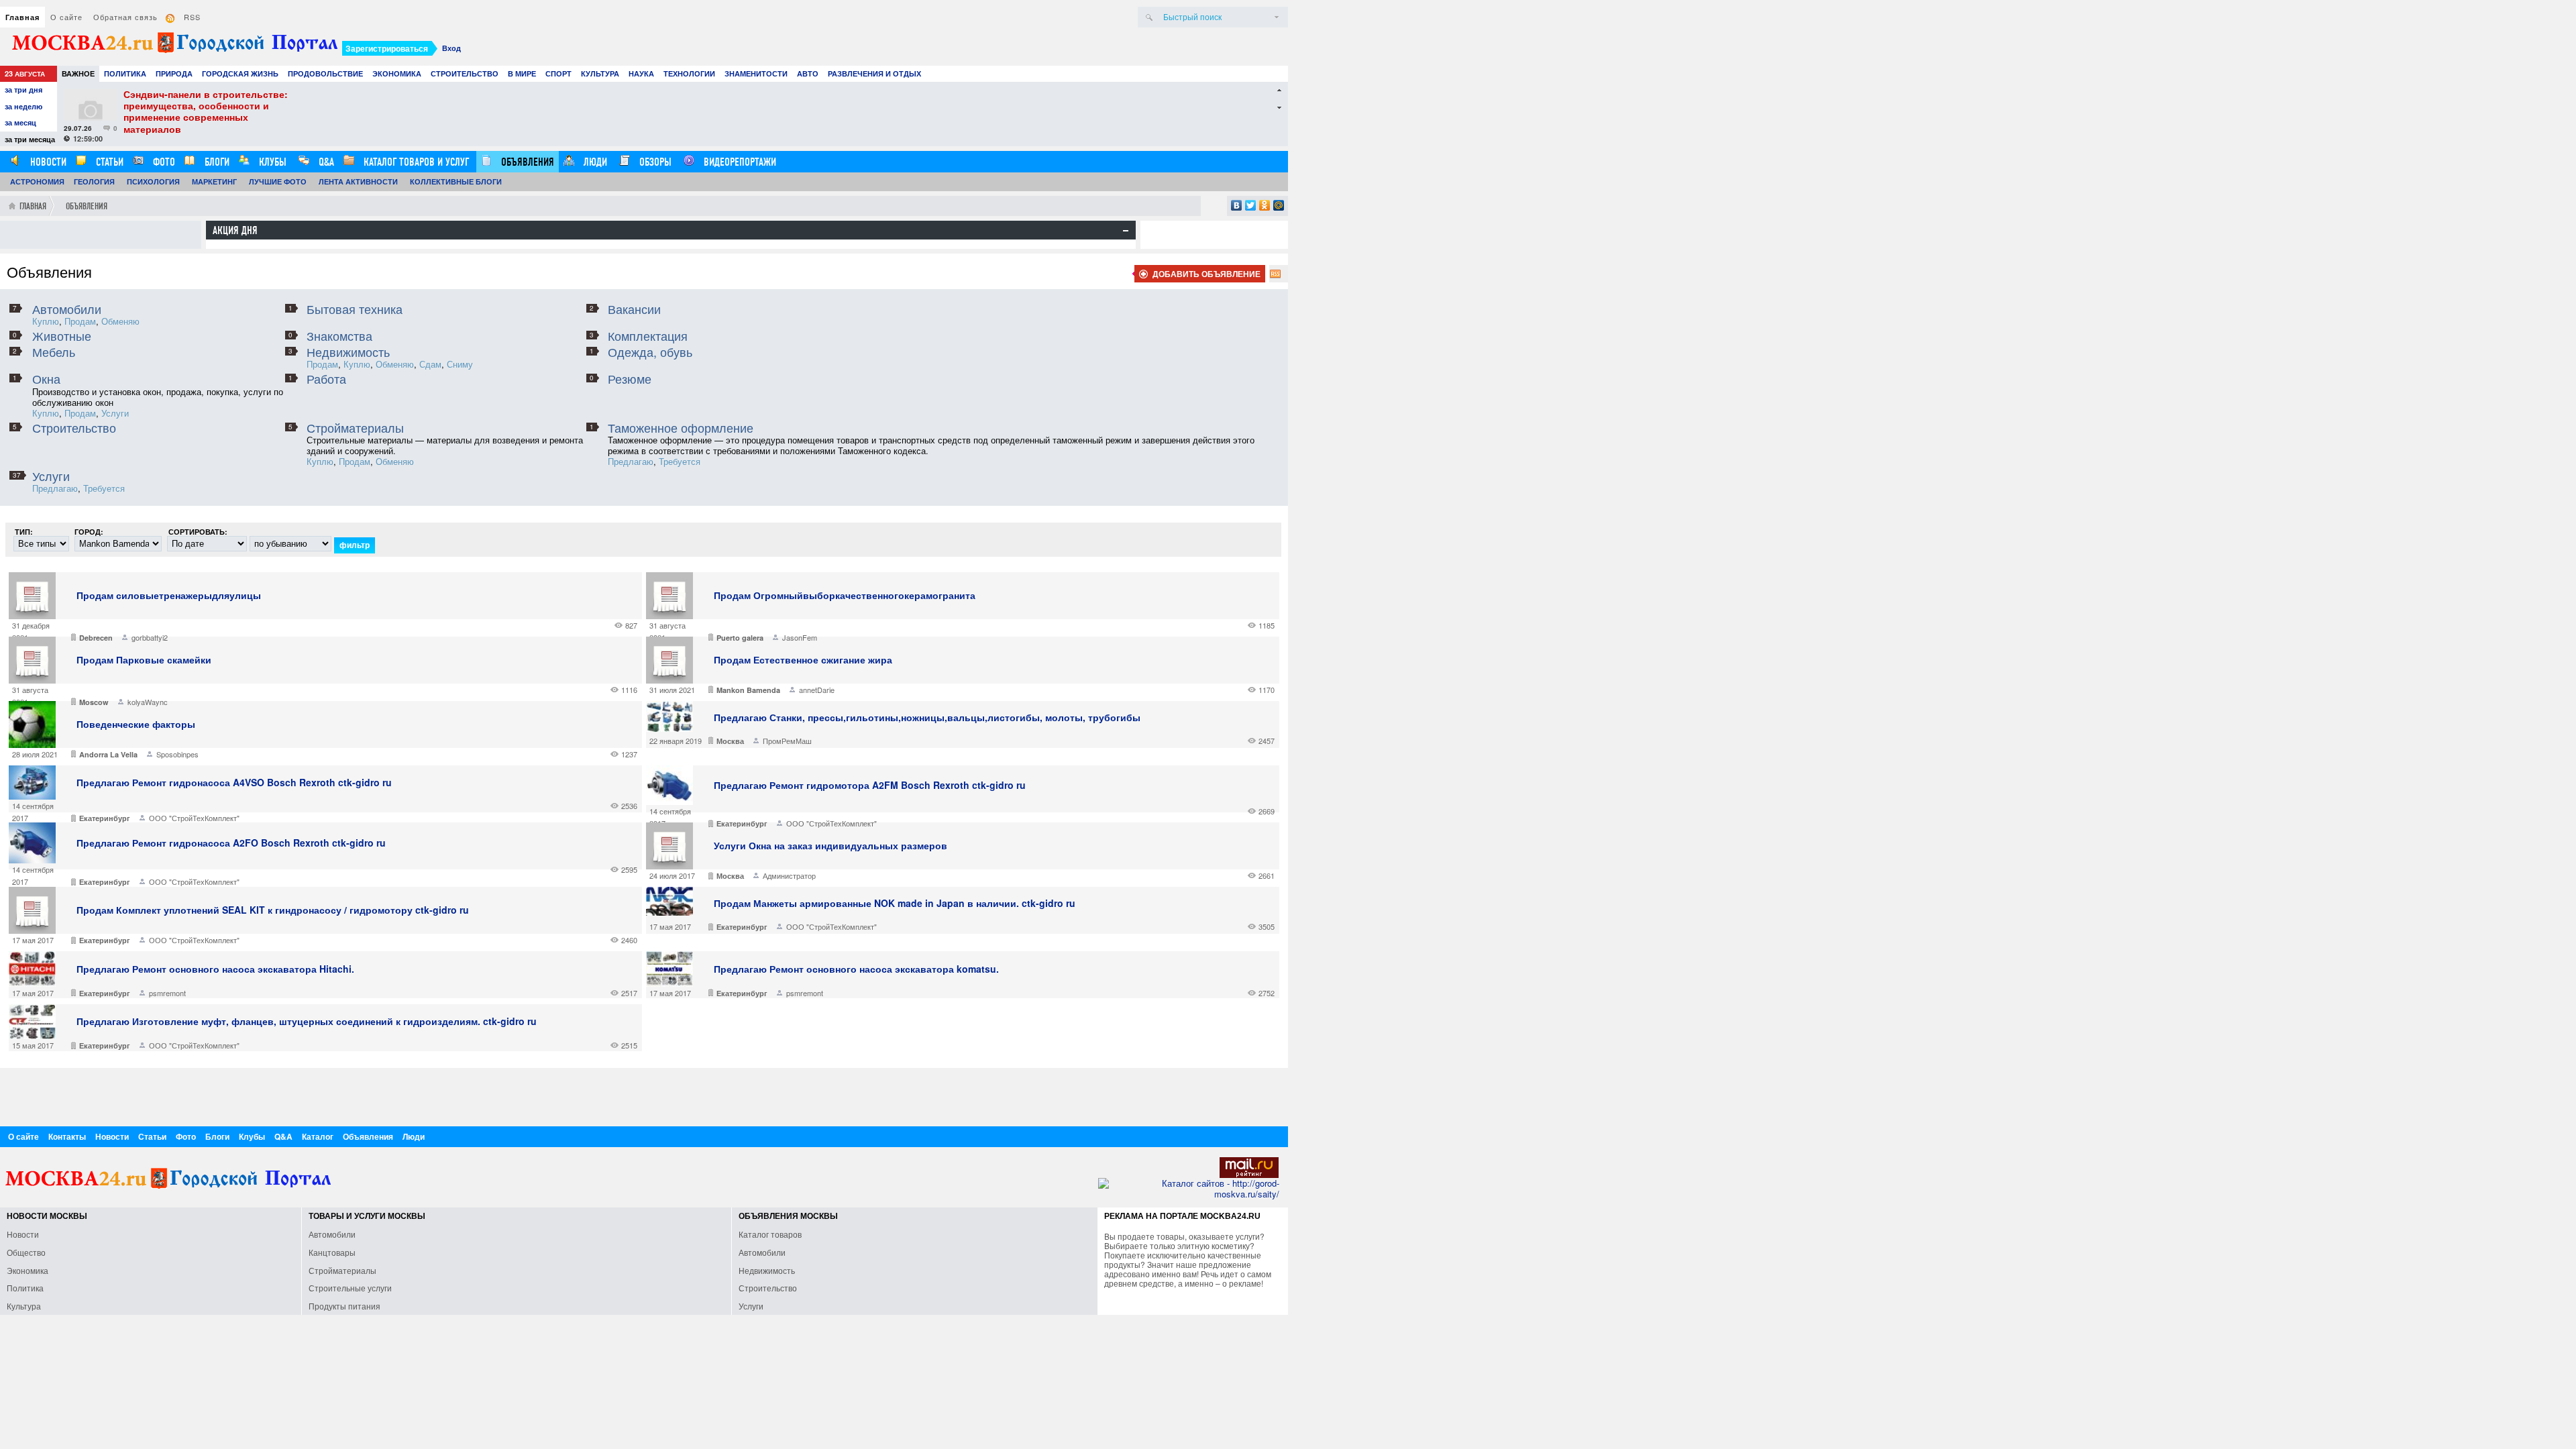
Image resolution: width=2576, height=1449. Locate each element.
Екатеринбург (105, 818)
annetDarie (817, 690)
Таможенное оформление (681, 427)
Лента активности (358, 181)
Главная (22, 17)
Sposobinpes (177, 754)
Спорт (558, 73)
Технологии (689, 73)
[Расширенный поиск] (1277, 17)
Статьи (108, 162)
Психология (153, 181)
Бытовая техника (355, 309)
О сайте (66, 17)
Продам (80, 321)
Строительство (465, 73)
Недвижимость (348, 352)
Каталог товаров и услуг (415, 162)
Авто (808, 73)
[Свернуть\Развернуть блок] (1126, 231)
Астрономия (37, 181)
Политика (125, 73)
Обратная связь (125, 17)
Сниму (460, 364)
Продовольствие (325, 73)
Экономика (397, 73)
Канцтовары (332, 1252)
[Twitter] (1251, 205)
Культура (600, 73)
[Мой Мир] (1279, 205)
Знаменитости (756, 73)
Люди (594, 162)
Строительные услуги (350, 1288)
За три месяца (30, 139)
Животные (62, 335)
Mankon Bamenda (748, 690)
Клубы (271, 162)
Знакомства (339, 335)
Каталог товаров (770, 1234)
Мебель (54, 352)
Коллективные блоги (456, 181)
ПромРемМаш (787, 741)
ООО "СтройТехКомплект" (194, 818)
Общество (26, 1252)
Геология (94, 181)
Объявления (526, 162)
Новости (47, 162)
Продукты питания (344, 1306)
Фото (163, 162)
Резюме (630, 378)
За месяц (20, 122)
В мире (522, 73)
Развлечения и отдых (874, 73)
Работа (326, 378)
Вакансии (634, 309)
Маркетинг (214, 181)
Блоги (216, 162)
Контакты (67, 1136)
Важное (78, 73)
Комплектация (648, 335)
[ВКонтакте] (1237, 205)
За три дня (23, 90)
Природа (174, 73)
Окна (46, 378)
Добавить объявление (1206, 274)
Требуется (680, 461)
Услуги (115, 413)
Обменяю (120, 321)
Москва (730, 741)
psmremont (167, 993)
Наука (641, 73)
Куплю (46, 321)
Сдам (430, 364)
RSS (192, 17)
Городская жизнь (240, 73)
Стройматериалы (355, 427)
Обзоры (654, 162)
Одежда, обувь (650, 352)
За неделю (23, 106)
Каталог (318, 1136)
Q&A (325, 162)
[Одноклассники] (1265, 205)
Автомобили (67, 309)
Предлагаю (631, 461)
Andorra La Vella (108, 754)
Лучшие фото (278, 181)
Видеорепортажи (739, 162)
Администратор (789, 875)
